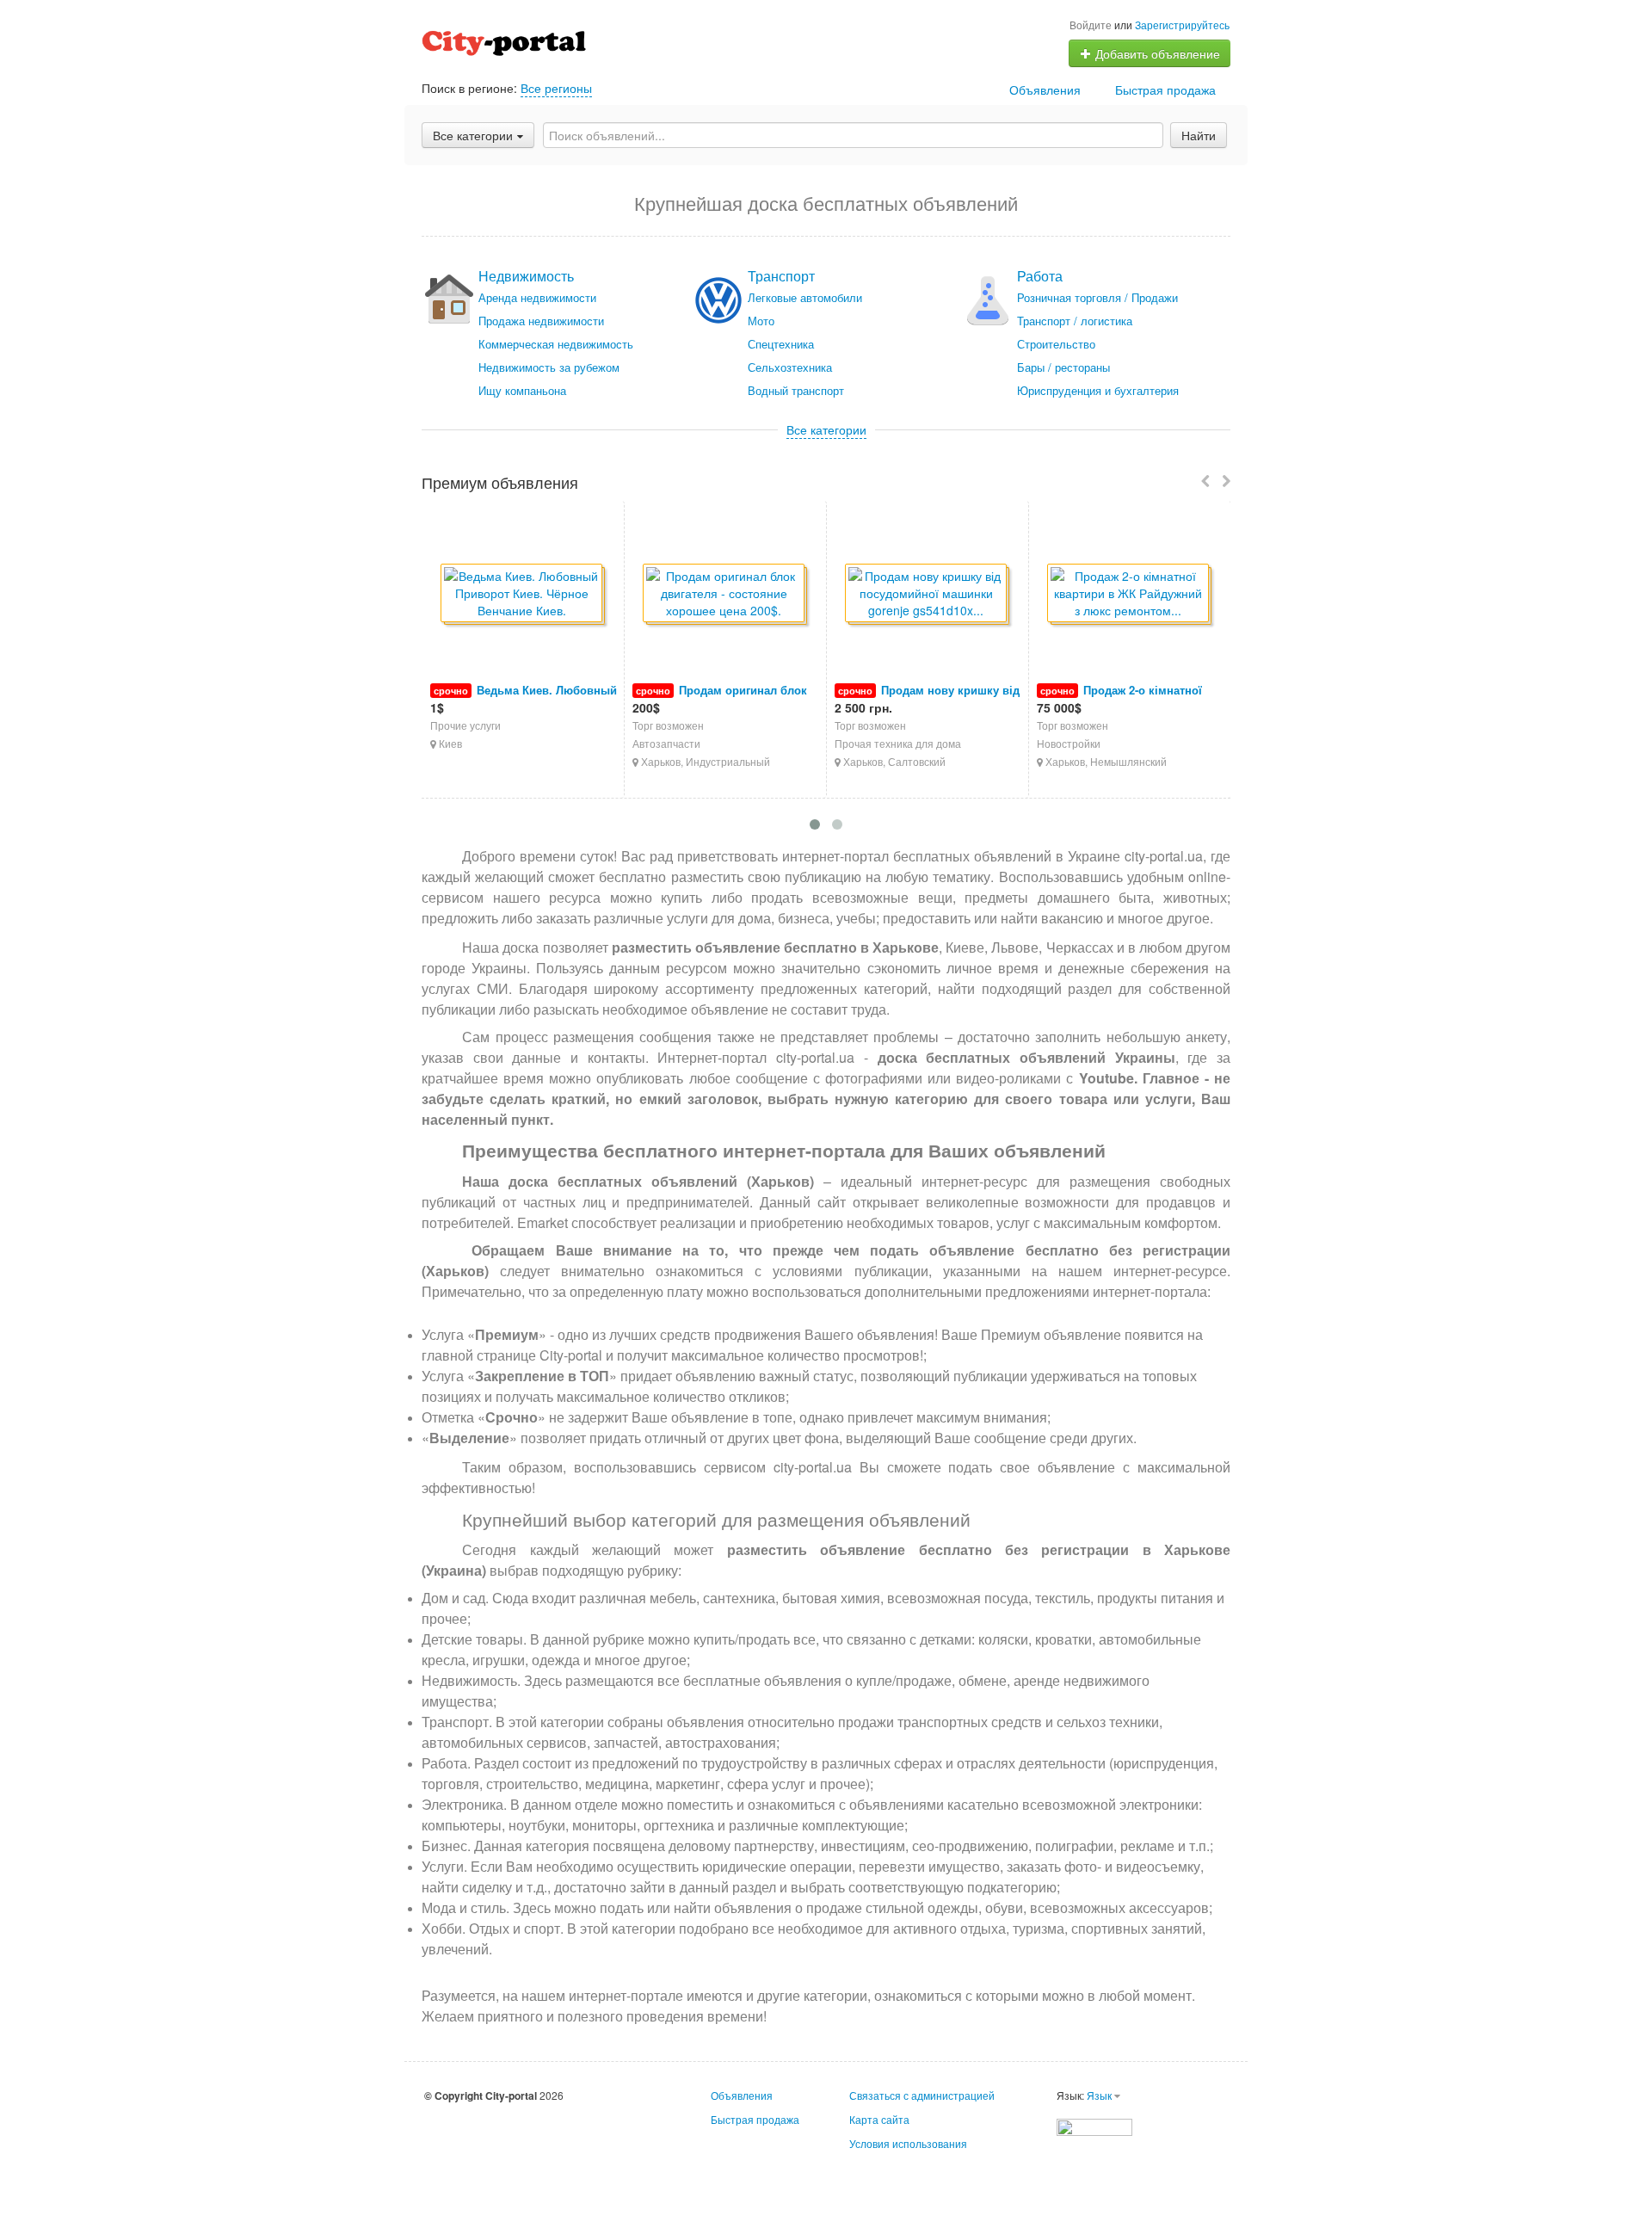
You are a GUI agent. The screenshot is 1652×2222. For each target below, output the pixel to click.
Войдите (1091, 25)
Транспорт (781, 276)
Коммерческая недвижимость (556, 344)
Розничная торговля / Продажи (1097, 297)
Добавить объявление (1156, 53)
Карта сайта (879, 2119)
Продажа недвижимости (541, 321)
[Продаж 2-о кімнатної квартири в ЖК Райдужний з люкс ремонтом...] (1129, 594)
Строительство (1056, 344)
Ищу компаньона (522, 390)
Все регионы (556, 88)
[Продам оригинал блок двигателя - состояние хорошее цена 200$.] (725, 594)
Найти (1199, 135)
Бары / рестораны (1063, 367)
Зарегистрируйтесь (1182, 25)
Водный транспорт (796, 390)
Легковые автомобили (805, 297)
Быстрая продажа (1165, 89)
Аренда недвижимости (537, 297)
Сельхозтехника (790, 367)
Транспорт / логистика (1075, 321)
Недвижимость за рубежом (549, 367)
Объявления (1045, 89)
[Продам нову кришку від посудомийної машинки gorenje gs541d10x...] (927, 594)
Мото (761, 321)
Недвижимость (526, 276)
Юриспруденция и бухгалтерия (1098, 390)
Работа (1040, 276)
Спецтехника (781, 344)
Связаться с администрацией (922, 2095)
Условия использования (908, 2143)
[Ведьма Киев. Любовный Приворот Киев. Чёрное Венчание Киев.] (523, 594)
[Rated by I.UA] (1094, 2125)
